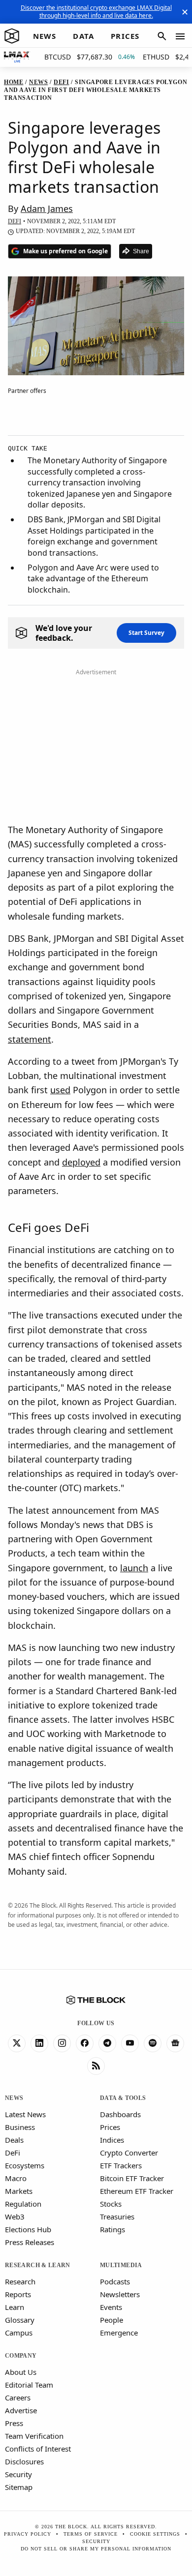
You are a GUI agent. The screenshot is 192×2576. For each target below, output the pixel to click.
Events (111, 2307)
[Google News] (175, 2043)
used (60, 1090)
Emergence (119, 2333)
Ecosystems (25, 2165)
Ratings (112, 2229)
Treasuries (117, 2217)
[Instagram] (62, 2043)
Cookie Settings (155, 2534)
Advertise (21, 2410)
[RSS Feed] (96, 2066)
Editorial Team (29, 2385)
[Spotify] (153, 2043)
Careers (18, 2397)
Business (20, 2127)
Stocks (111, 2204)
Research (20, 2281)
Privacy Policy (28, 2534)
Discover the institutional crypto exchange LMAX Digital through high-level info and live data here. (96, 12)
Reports (18, 2294)
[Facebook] (85, 2043)
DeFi (13, 2153)
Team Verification (34, 2436)
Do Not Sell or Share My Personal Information (96, 2549)
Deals (14, 2140)
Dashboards (120, 2114)
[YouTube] (130, 2043)
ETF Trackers (121, 2165)
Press (14, 2423)
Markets (19, 2191)
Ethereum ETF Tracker (137, 2191)
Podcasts (115, 2281)
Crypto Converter (129, 2153)
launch (134, 1568)
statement (30, 1039)
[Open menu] (180, 36)
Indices (112, 2140)
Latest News (25, 2114)
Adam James (47, 209)
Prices (110, 2127)
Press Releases (30, 2242)
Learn (15, 2307)
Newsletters (120, 2294)
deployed (81, 1162)
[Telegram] (107, 2043)
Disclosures (24, 2461)
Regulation (23, 2204)
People (112, 2320)
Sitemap (19, 2487)
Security (18, 2474)
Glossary (20, 2320)
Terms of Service (91, 2534)
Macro (16, 2178)
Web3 (15, 2217)
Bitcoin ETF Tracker (132, 2178)
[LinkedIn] (39, 2043)
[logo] (12, 36)
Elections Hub (28, 2229)
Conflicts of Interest (38, 2449)
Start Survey (146, 633)
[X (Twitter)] (17, 2043)
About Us (21, 2372)
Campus (19, 2333)
